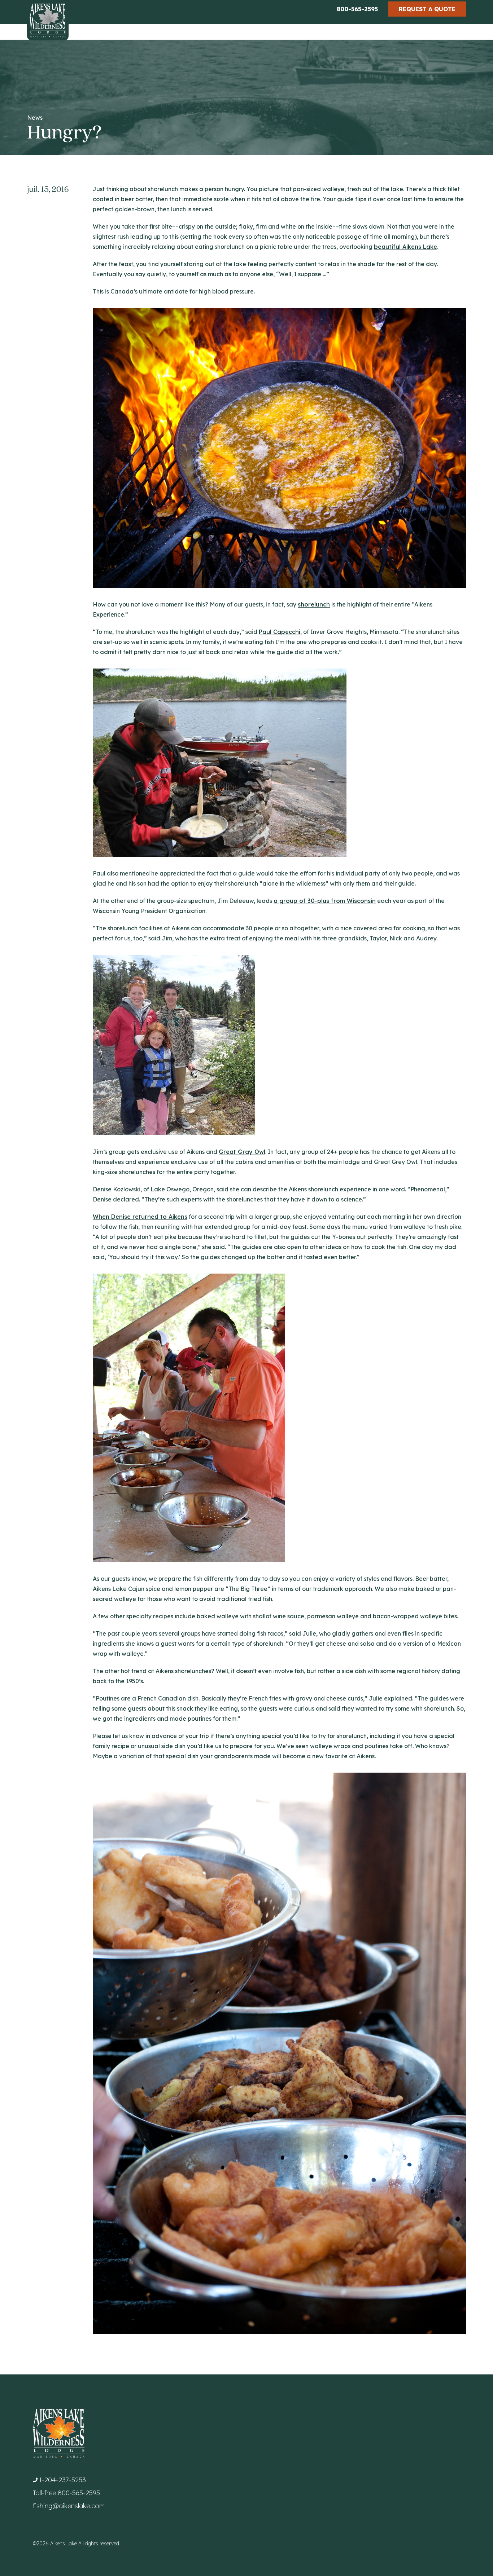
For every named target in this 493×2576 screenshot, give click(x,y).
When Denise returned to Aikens (140, 1217)
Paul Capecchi (280, 632)
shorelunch (314, 604)
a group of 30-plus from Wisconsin (325, 901)
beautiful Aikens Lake (405, 247)
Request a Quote (427, 9)
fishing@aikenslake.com (69, 2506)
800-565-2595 (357, 9)
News (35, 118)
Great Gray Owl (242, 1152)
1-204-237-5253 (62, 2480)
